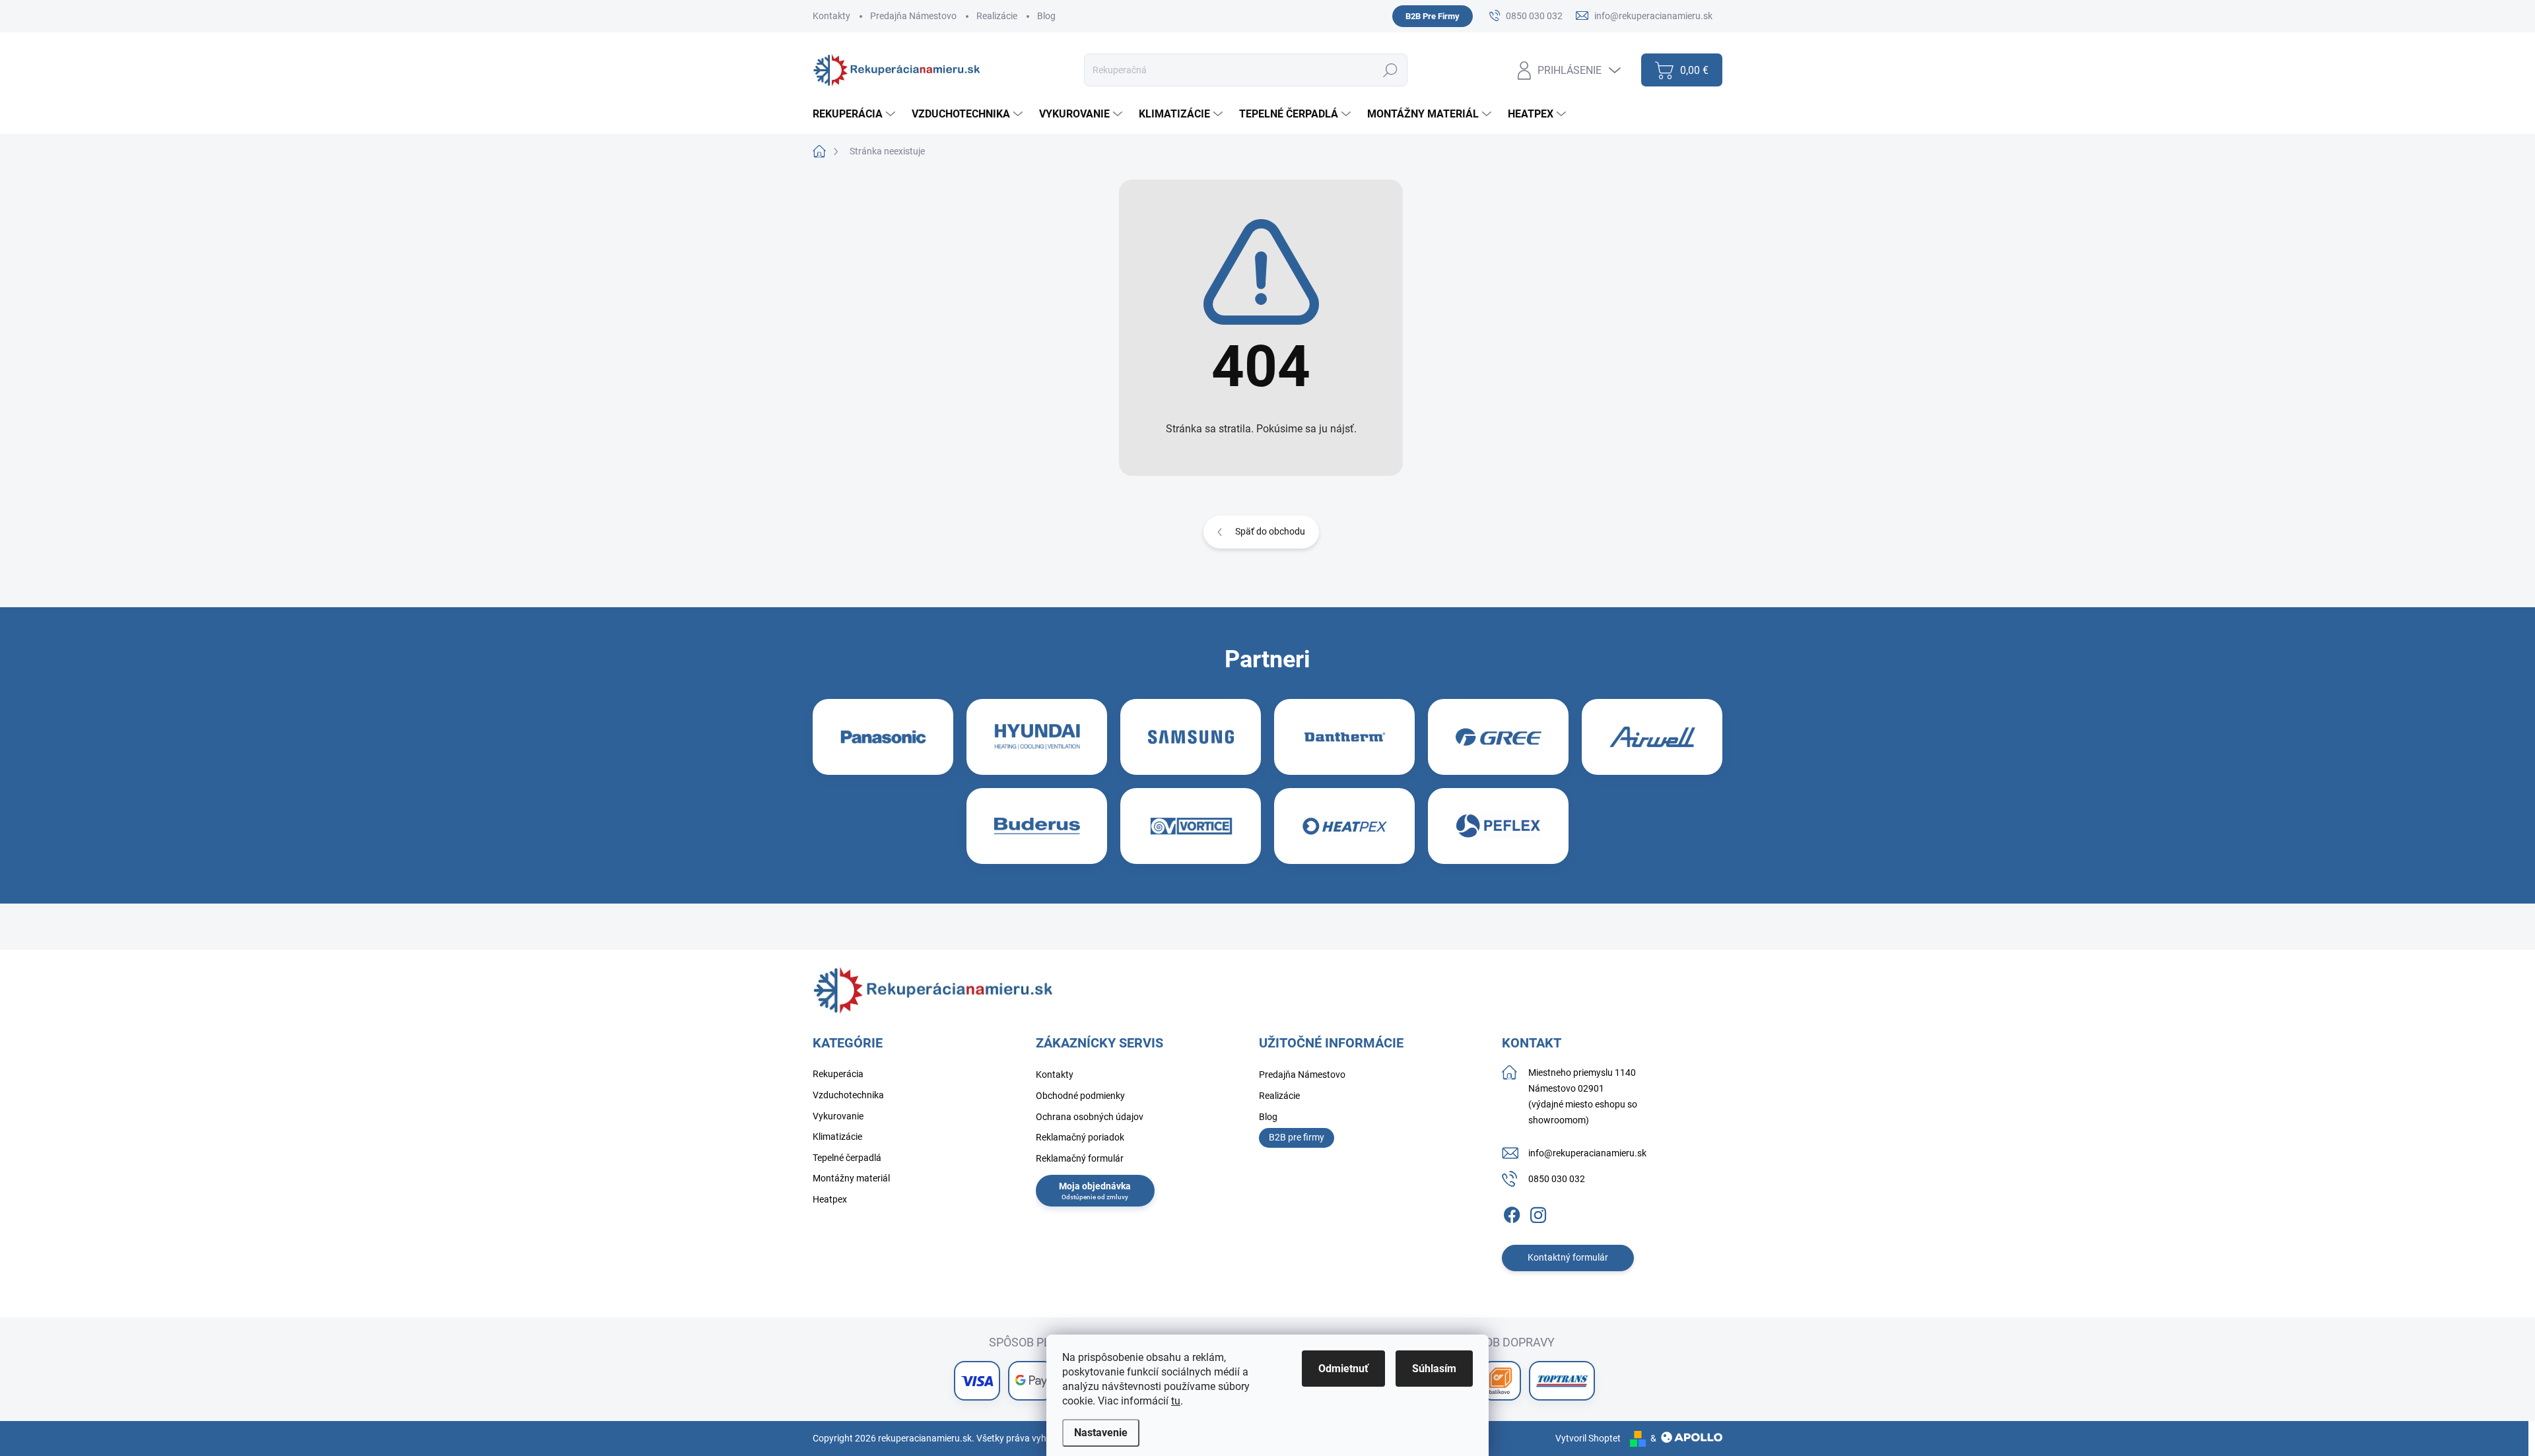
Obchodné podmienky (1080, 1096)
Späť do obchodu (1270, 531)
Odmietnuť (1343, 1369)
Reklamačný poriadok (1080, 1137)
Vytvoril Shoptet (1588, 1438)
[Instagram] (1538, 1212)
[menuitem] (856, 114)
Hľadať (1391, 70)
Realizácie (997, 16)
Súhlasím (1434, 1369)
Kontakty (831, 16)
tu (1176, 1401)
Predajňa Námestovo (913, 16)
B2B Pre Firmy (1433, 16)
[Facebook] (1512, 1212)
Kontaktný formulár (1568, 1257)
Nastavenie (1101, 1433)
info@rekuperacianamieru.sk (1587, 1153)
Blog (1046, 16)
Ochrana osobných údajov (1090, 1117)
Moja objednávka (1095, 1186)
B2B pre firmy (1297, 1137)
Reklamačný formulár (1080, 1158)
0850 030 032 (1557, 1179)
